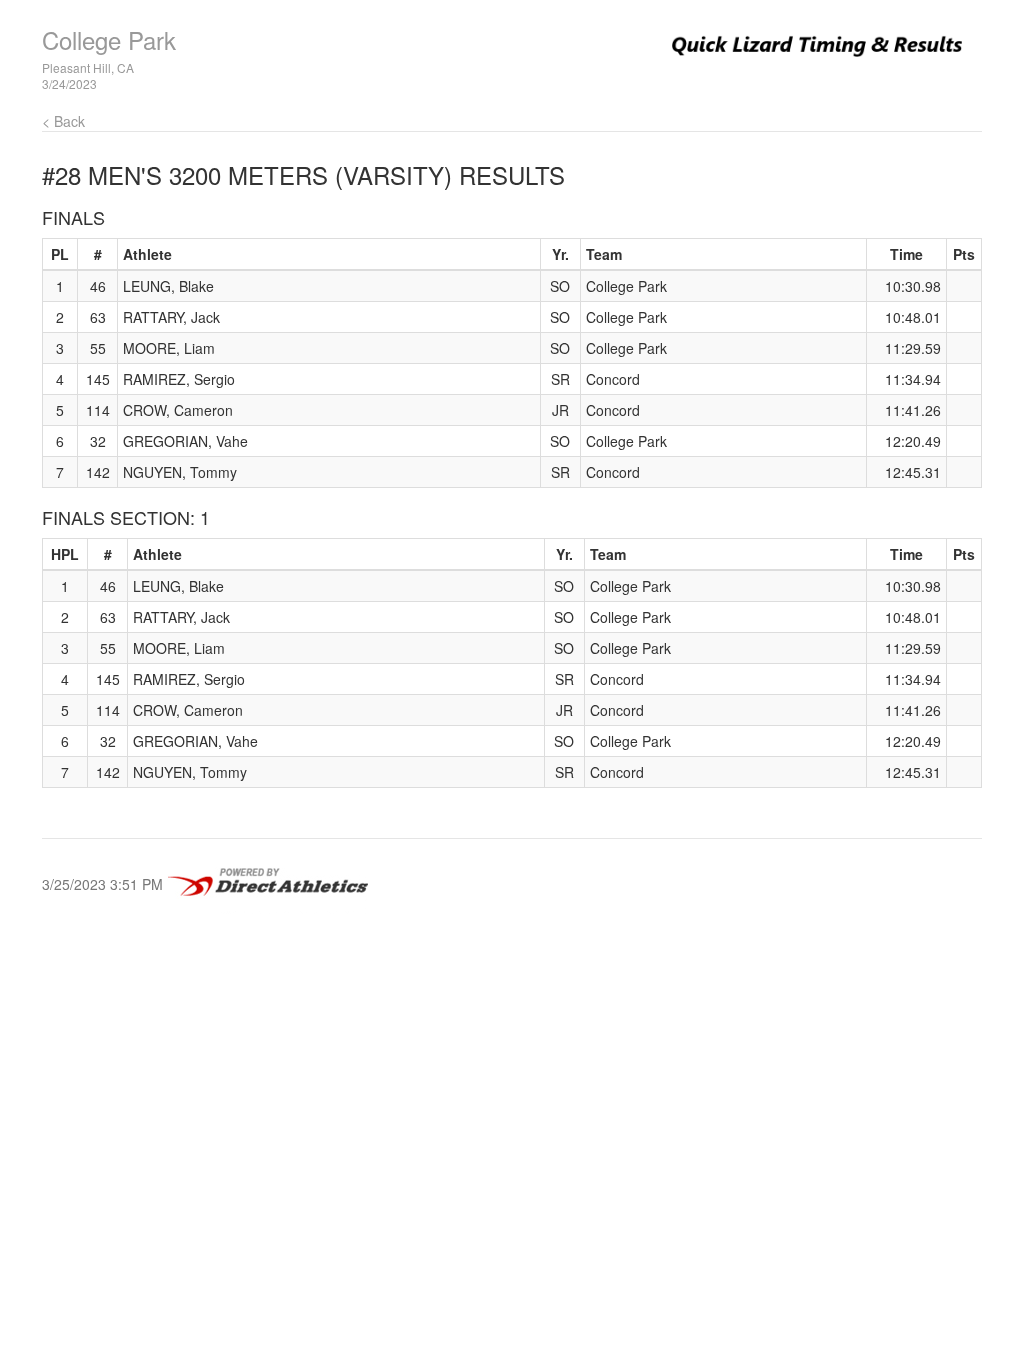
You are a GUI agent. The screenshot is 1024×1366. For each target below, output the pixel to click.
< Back (63, 121)
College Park (109, 39)
